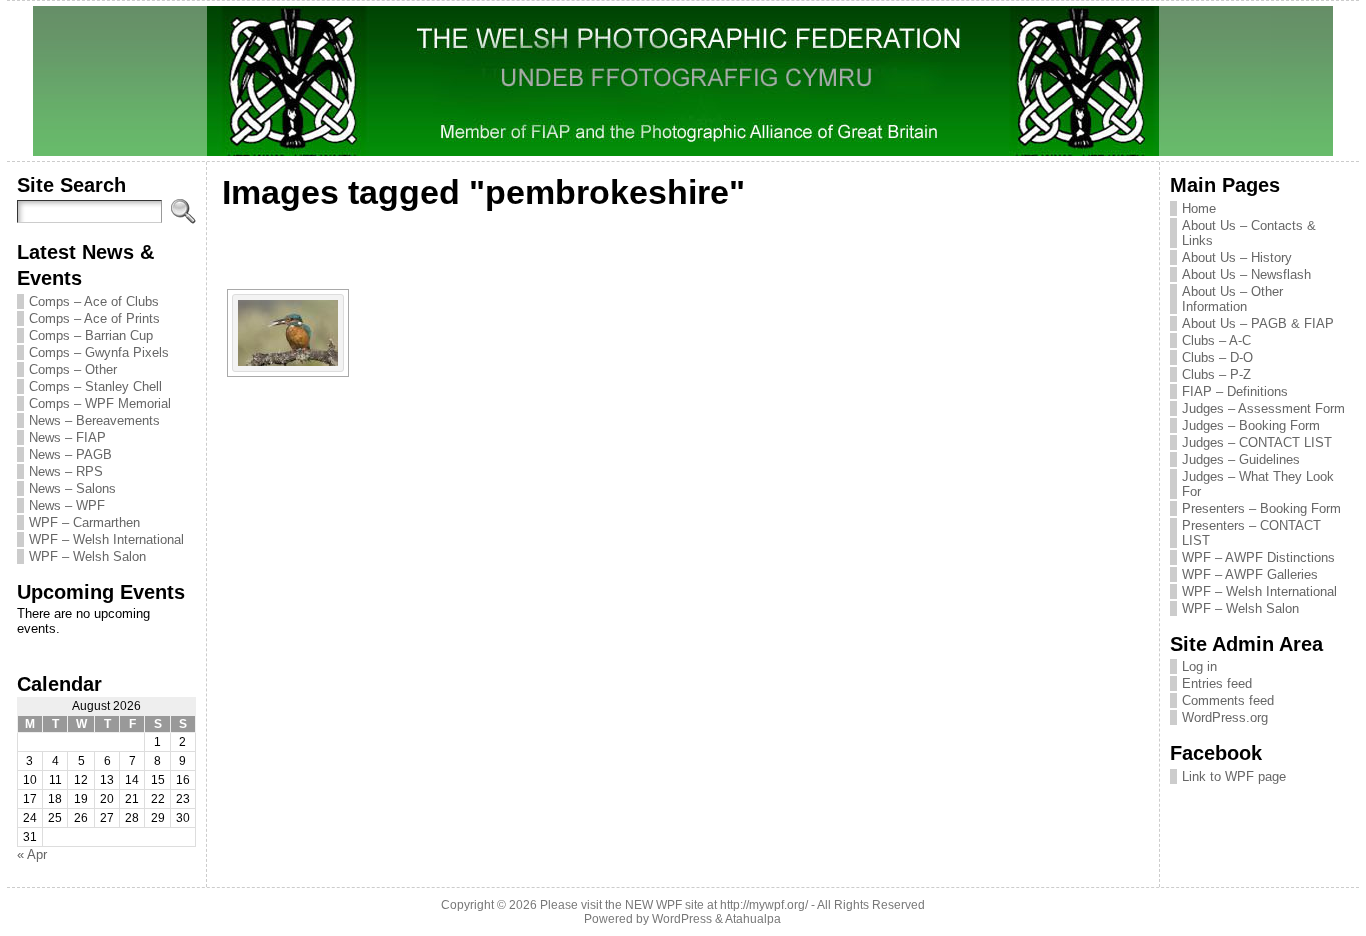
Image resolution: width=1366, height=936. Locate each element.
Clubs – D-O (1217, 357)
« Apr (32, 854)
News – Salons (72, 488)
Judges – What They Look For (1258, 484)
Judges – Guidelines (1241, 459)
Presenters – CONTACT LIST (1251, 533)
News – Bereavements (94, 420)
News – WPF (67, 505)
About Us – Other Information (1232, 299)
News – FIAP (67, 437)
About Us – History (1237, 257)
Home (1199, 208)
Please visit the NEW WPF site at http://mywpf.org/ (674, 905)
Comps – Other (73, 369)
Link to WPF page (1234, 776)
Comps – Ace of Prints (94, 318)
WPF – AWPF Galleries (1250, 574)
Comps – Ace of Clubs (94, 301)
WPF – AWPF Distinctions (1258, 557)
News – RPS (66, 471)
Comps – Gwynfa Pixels (99, 352)
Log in (1199, 666)
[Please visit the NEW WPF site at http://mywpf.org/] (683, 81)
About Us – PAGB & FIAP (1258, 323)
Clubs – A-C (1216, 340)
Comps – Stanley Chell (95, 386)
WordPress (682, 919)
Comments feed (1228, 700)
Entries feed (1217, 683)
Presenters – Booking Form (1261, 508)
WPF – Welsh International (106, 539)
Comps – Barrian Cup (91, 335)
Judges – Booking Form (1251, 425)
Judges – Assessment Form (1263, 408)
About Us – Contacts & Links (1249, 233)
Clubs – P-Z (1216, 374)
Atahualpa (753, 919)
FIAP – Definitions (1235, 391)
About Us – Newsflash (1246, 274)
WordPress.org (1225, 717)
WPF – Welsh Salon (87, 556)
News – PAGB (70, 454)
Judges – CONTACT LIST (1257, 442)
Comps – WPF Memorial (100, 403)
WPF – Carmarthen (84, 522)
